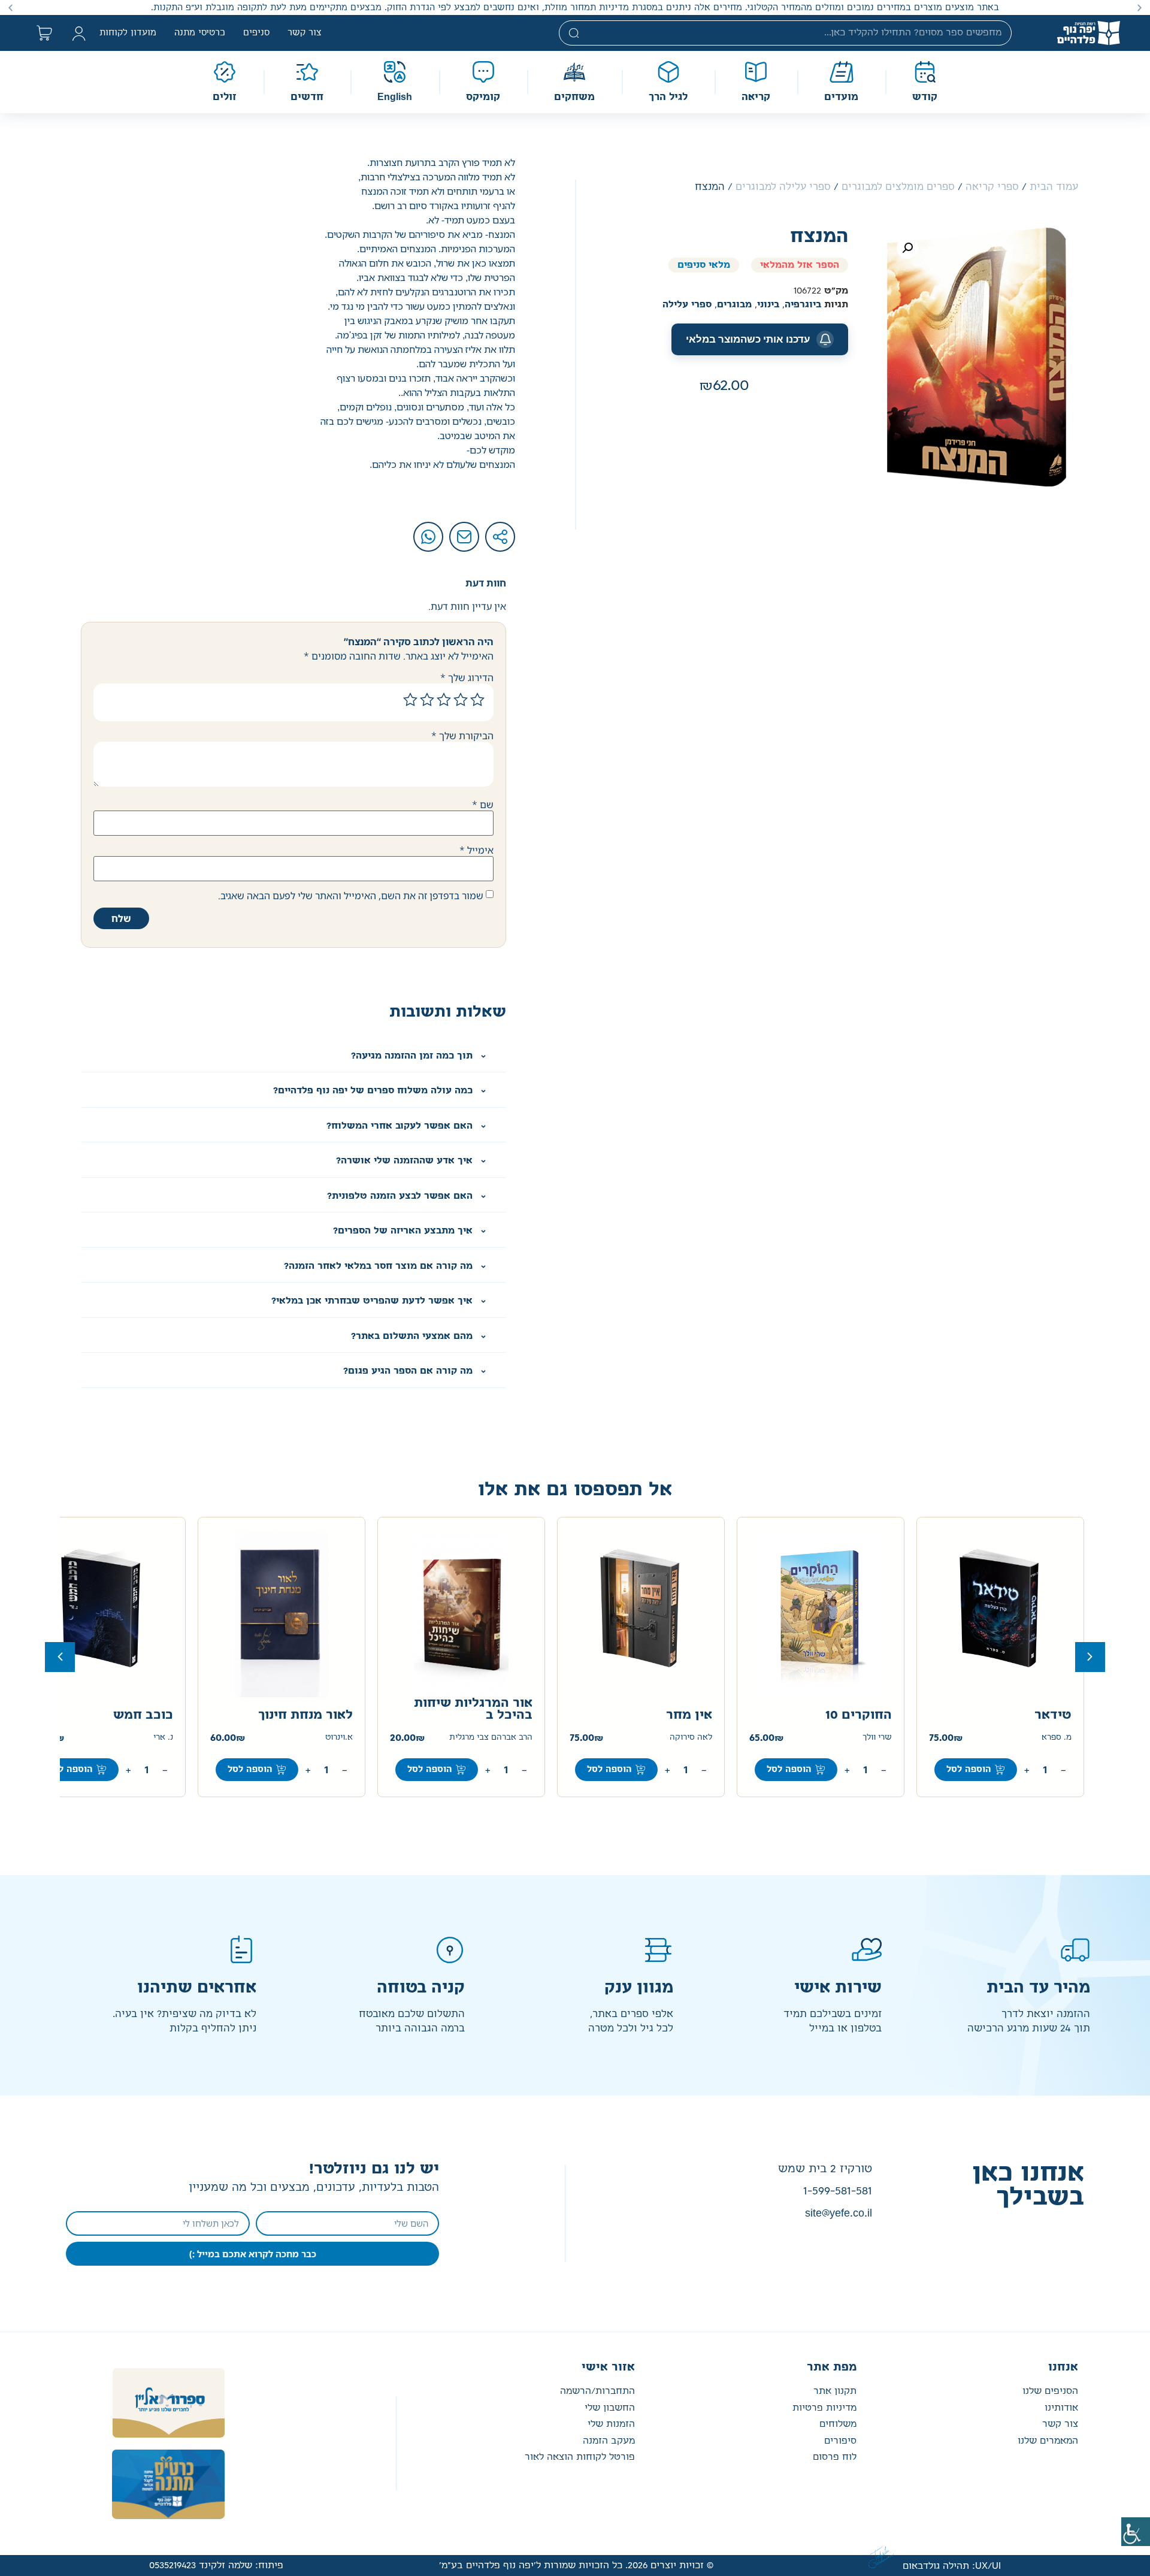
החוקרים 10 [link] (859, 1715)
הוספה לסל (70, 1770)
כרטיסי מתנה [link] (200, 33)
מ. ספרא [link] (1057, 1738)
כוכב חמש (143, 1715)
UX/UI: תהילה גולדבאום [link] (952, 2566)
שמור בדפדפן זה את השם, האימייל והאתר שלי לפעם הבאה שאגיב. (351, 896)
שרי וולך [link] (877, 1738)
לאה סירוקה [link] (691, 1738)
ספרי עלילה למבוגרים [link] (783, 187)
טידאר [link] (1053, 1715)
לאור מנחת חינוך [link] (305, 1715)
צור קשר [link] (305, 33)
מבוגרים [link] (734, 305)
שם (483, 805)
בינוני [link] (768, 305)
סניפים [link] (256, 33)
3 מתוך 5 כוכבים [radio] (444, 700)
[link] (1136, 2532)
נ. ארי (163, 1738)
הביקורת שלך (462, 736)
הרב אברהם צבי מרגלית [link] (491, 1738)
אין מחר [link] (689, 1715)
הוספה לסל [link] (969, 1770)
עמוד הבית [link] (1054, 187)
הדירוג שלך (467, 678)
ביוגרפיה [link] (803, 305)
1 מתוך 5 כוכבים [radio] (477, 700)
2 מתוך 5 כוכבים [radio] (461, 700)
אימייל (476, 850)
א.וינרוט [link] (339, 1738)
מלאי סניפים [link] (704, 265)
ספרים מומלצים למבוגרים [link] (898, 187)
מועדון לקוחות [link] (128, 33)
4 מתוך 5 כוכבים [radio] (427, 700)
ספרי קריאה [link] (992, 187)
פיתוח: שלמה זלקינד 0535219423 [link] (216, 2566)
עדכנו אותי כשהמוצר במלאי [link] (748, 339)
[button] (1140, 7)
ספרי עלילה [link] (687, 305)
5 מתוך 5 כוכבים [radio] (410, 700)
